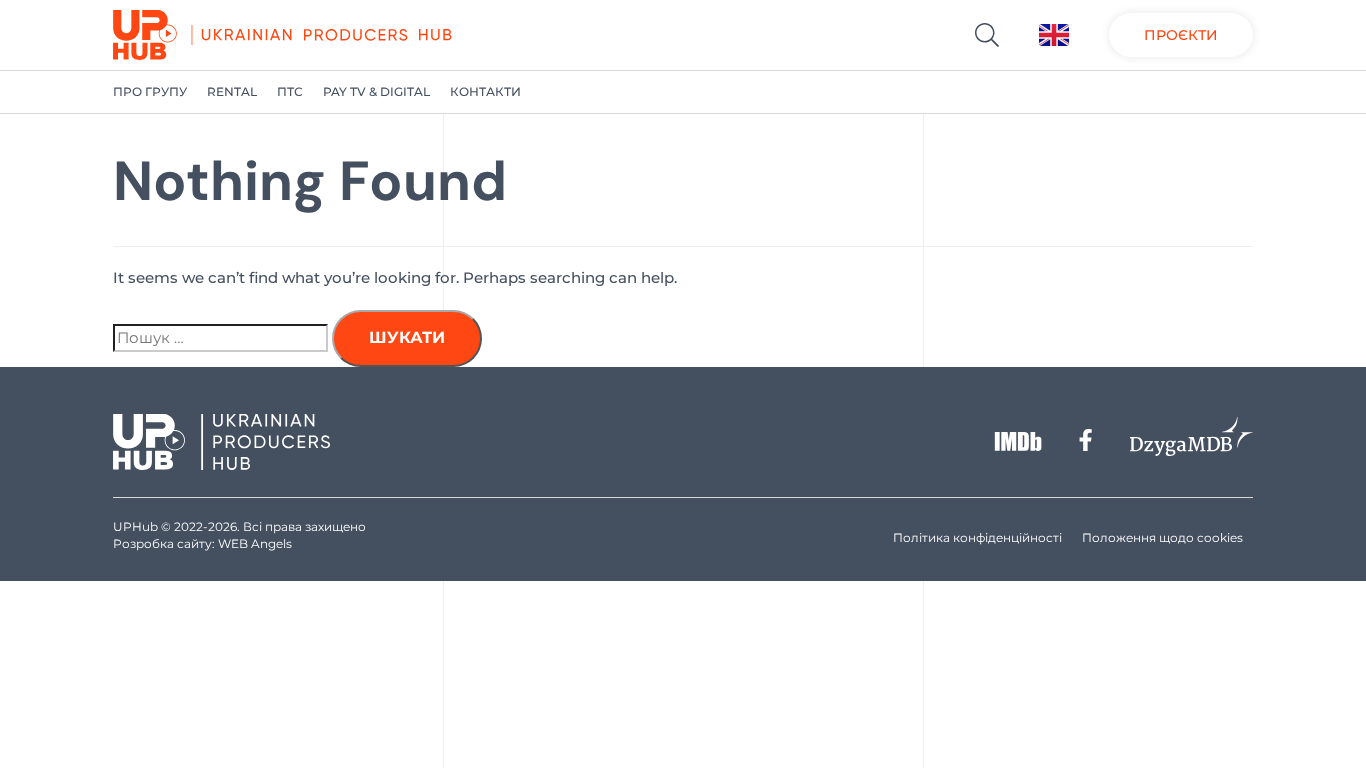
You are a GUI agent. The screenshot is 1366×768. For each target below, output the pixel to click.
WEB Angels (255, 543)
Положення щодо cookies (1162, 537)
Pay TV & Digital (376, 91)
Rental (232, 91)
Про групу (150, 91)
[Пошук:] (220, 337)
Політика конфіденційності (977, 537)
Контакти (485, 91)
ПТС (290, 91)
